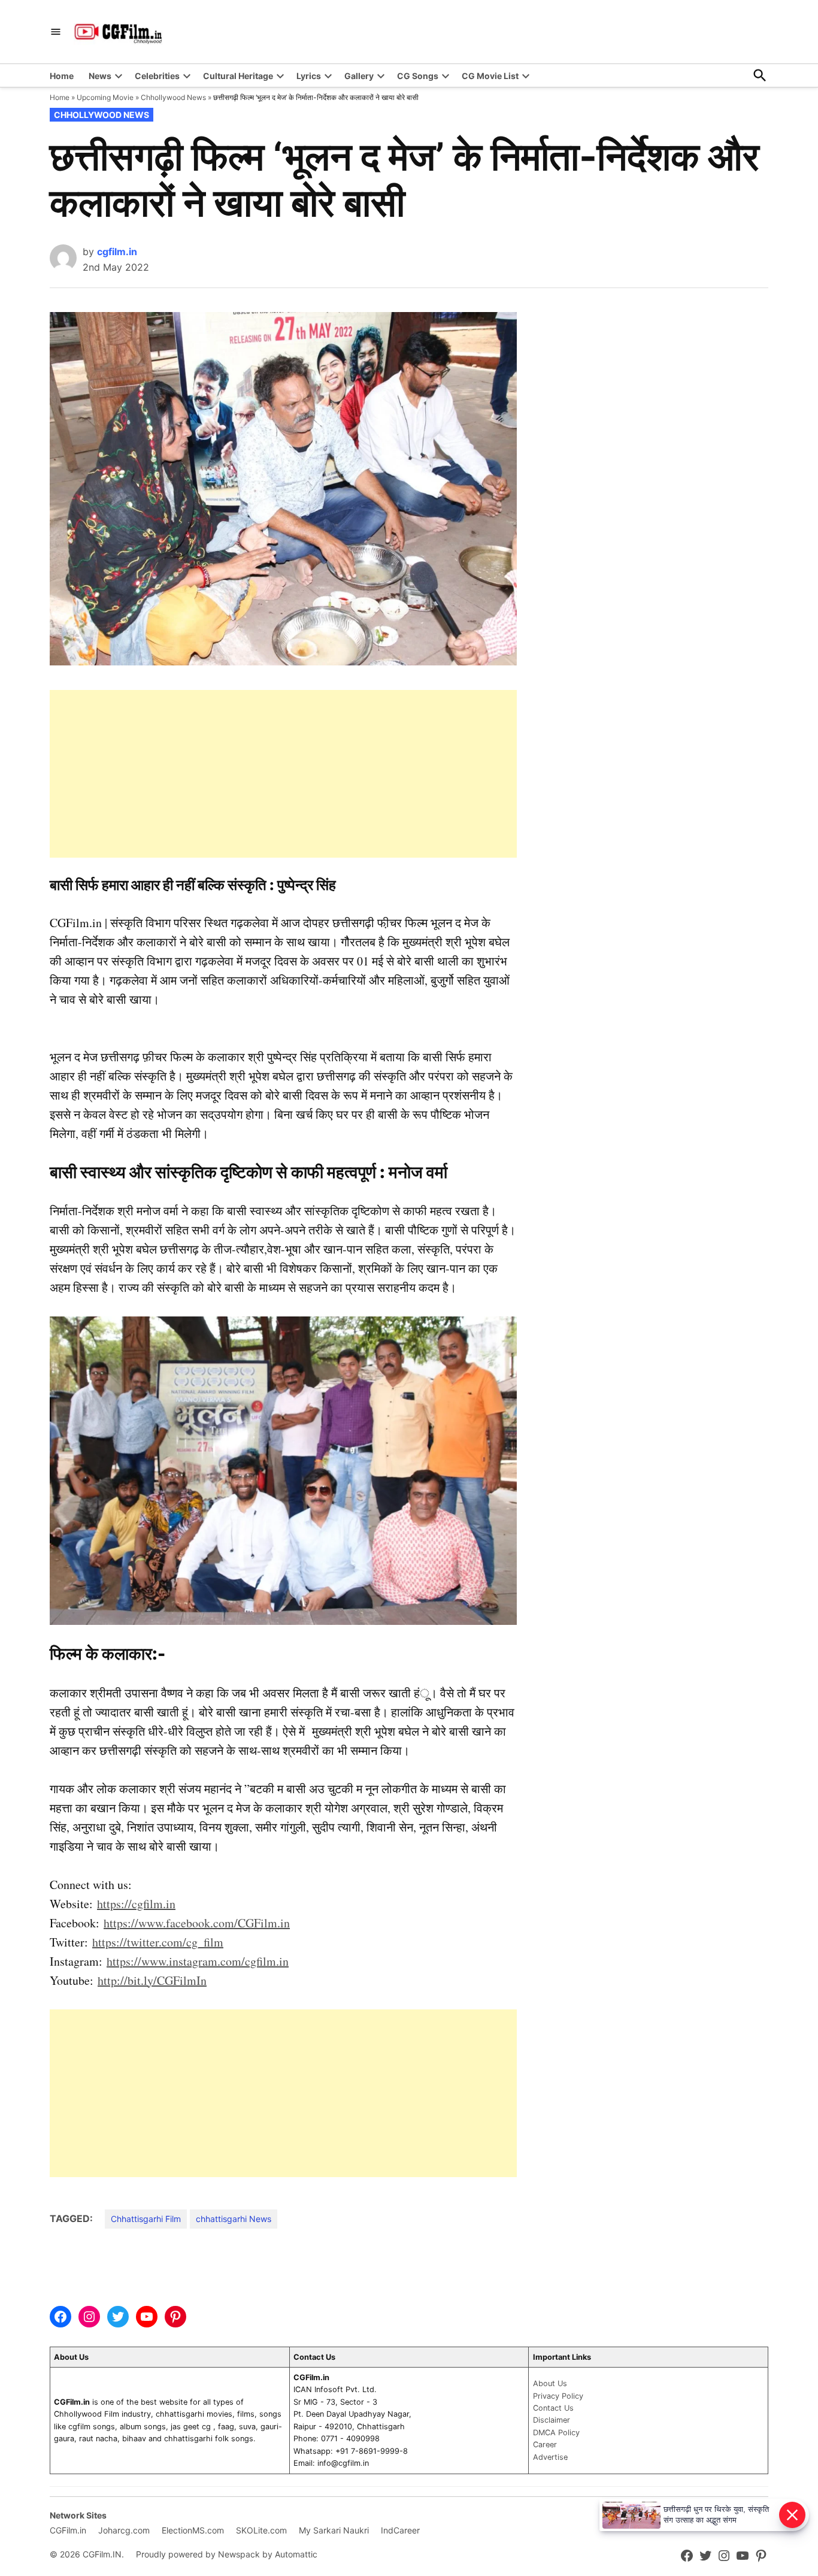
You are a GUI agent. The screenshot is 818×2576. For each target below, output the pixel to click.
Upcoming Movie (105, 97)
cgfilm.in (117, 252)
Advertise (550, 2457)
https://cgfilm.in (136, 1904)
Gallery (359, 76)
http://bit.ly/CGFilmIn (152, 1980)
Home (62, 76)
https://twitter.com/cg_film (158, 1942)
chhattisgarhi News (234, 2219)
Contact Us (553, 2408)
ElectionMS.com (193, 2530)
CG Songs (418, 76)
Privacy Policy (558, 2396)
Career (545, 2445)
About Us (550, 2383)
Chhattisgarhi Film (146, 2219)
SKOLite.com (261, 2530)
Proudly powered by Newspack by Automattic (227, 2554)
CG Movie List (490, 76)
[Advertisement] (283, 774)
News (100, 76)
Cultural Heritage (238, 76)
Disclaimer (552, 2420)
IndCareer (400, 2530)
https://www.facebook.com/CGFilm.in (197, 1923)
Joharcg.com (124, 2530)
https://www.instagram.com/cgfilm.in (198, 1961)
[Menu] (56, 32)
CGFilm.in (68, 2530)
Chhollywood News (173, 97)
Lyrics (309, 76)
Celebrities (157, 76)
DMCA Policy (556, 2433)
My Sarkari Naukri (334, 2530)
